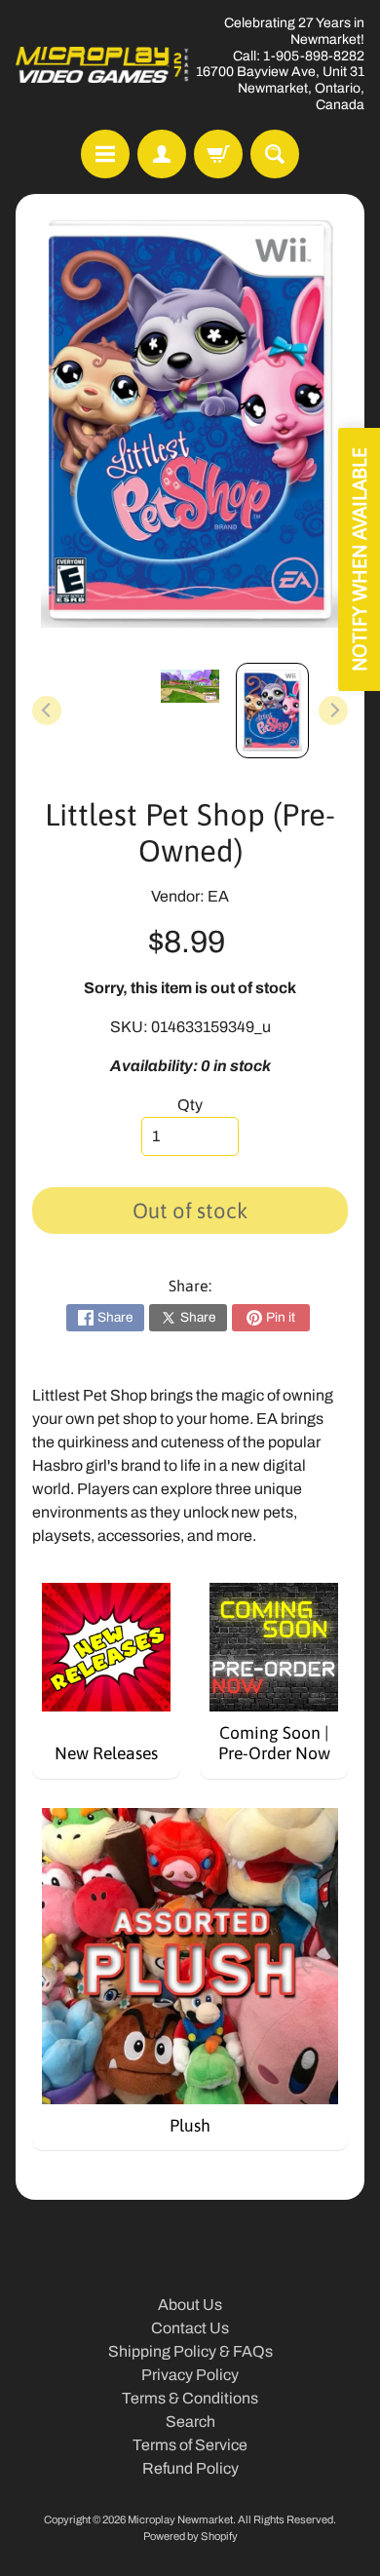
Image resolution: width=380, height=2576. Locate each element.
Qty (190, 1105)
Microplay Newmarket (180, 2519)
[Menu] (105, 154)
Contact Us (190, 2328)
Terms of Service (190, 2445)
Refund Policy (190, 2468)
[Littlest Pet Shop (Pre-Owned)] (272, 710)
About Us (190, 2305)
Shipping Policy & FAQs (190, 2351)
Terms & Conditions (190, 2398)
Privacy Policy (190, 2375)
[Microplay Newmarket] (103, 65)
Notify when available (359, 559)
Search (190, 2422)
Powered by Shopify (190, 2536)
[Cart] (218, 154)
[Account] (162, 154)
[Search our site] (275, 154)
